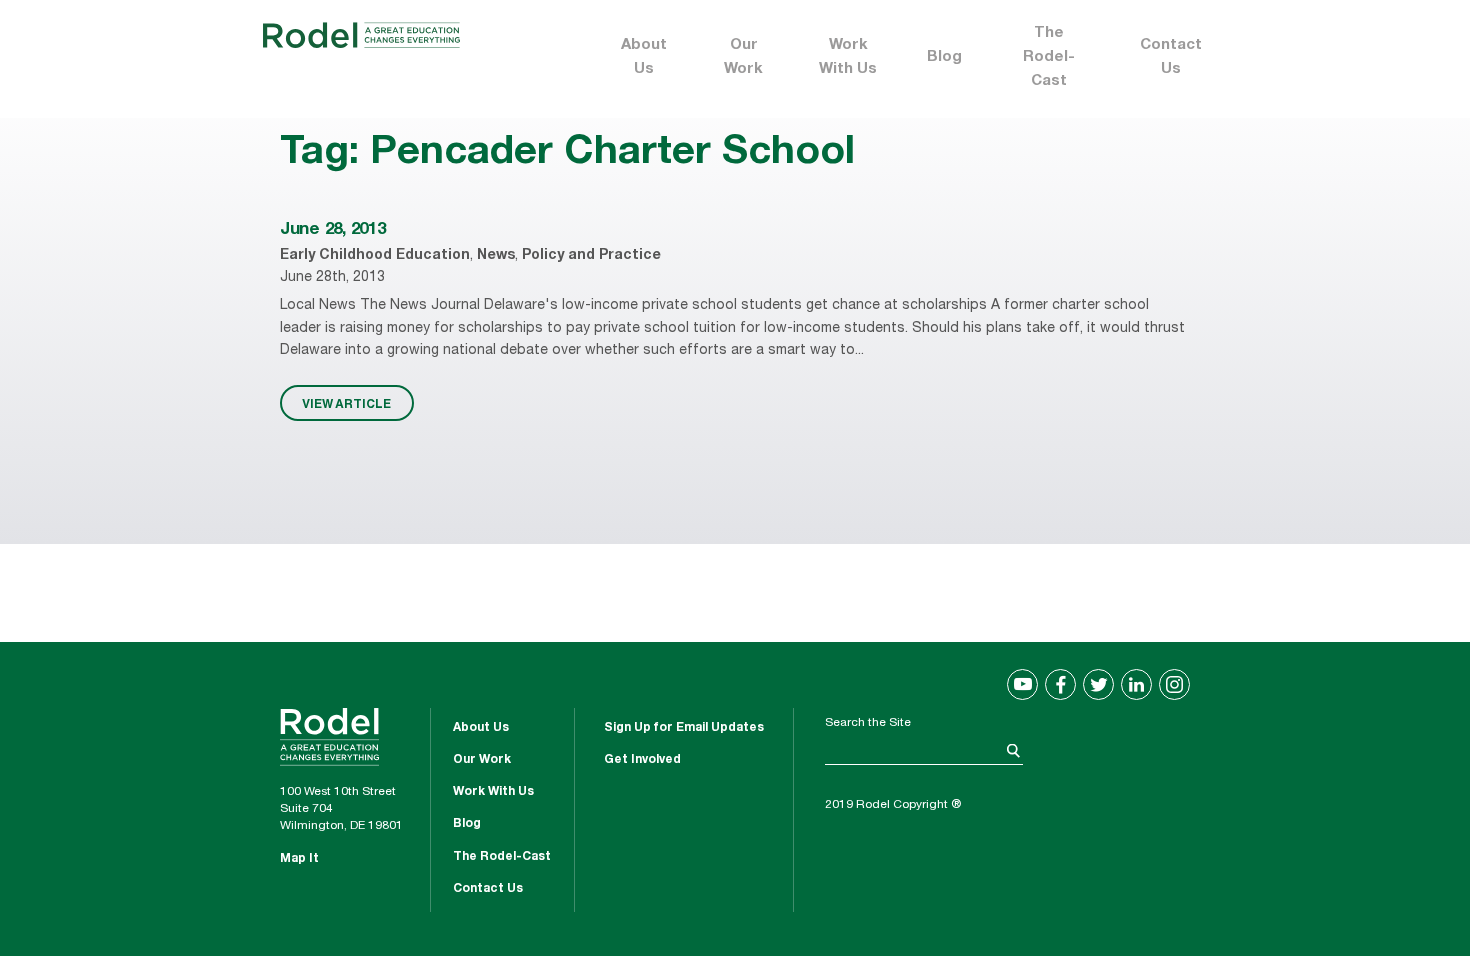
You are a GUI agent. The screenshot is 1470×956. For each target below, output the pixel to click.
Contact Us (1171, 57)
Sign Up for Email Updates (684, 728)
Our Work (743, 57)
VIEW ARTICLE (346, 403)
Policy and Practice (591, 256)
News (496, 256)
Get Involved (642, 760)
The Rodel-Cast (1049, 57)
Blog (944, 57)
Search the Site (868, 723)
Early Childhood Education (375, 256)
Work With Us (848, 57)
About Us (644, 57)
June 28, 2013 (333, 230)
